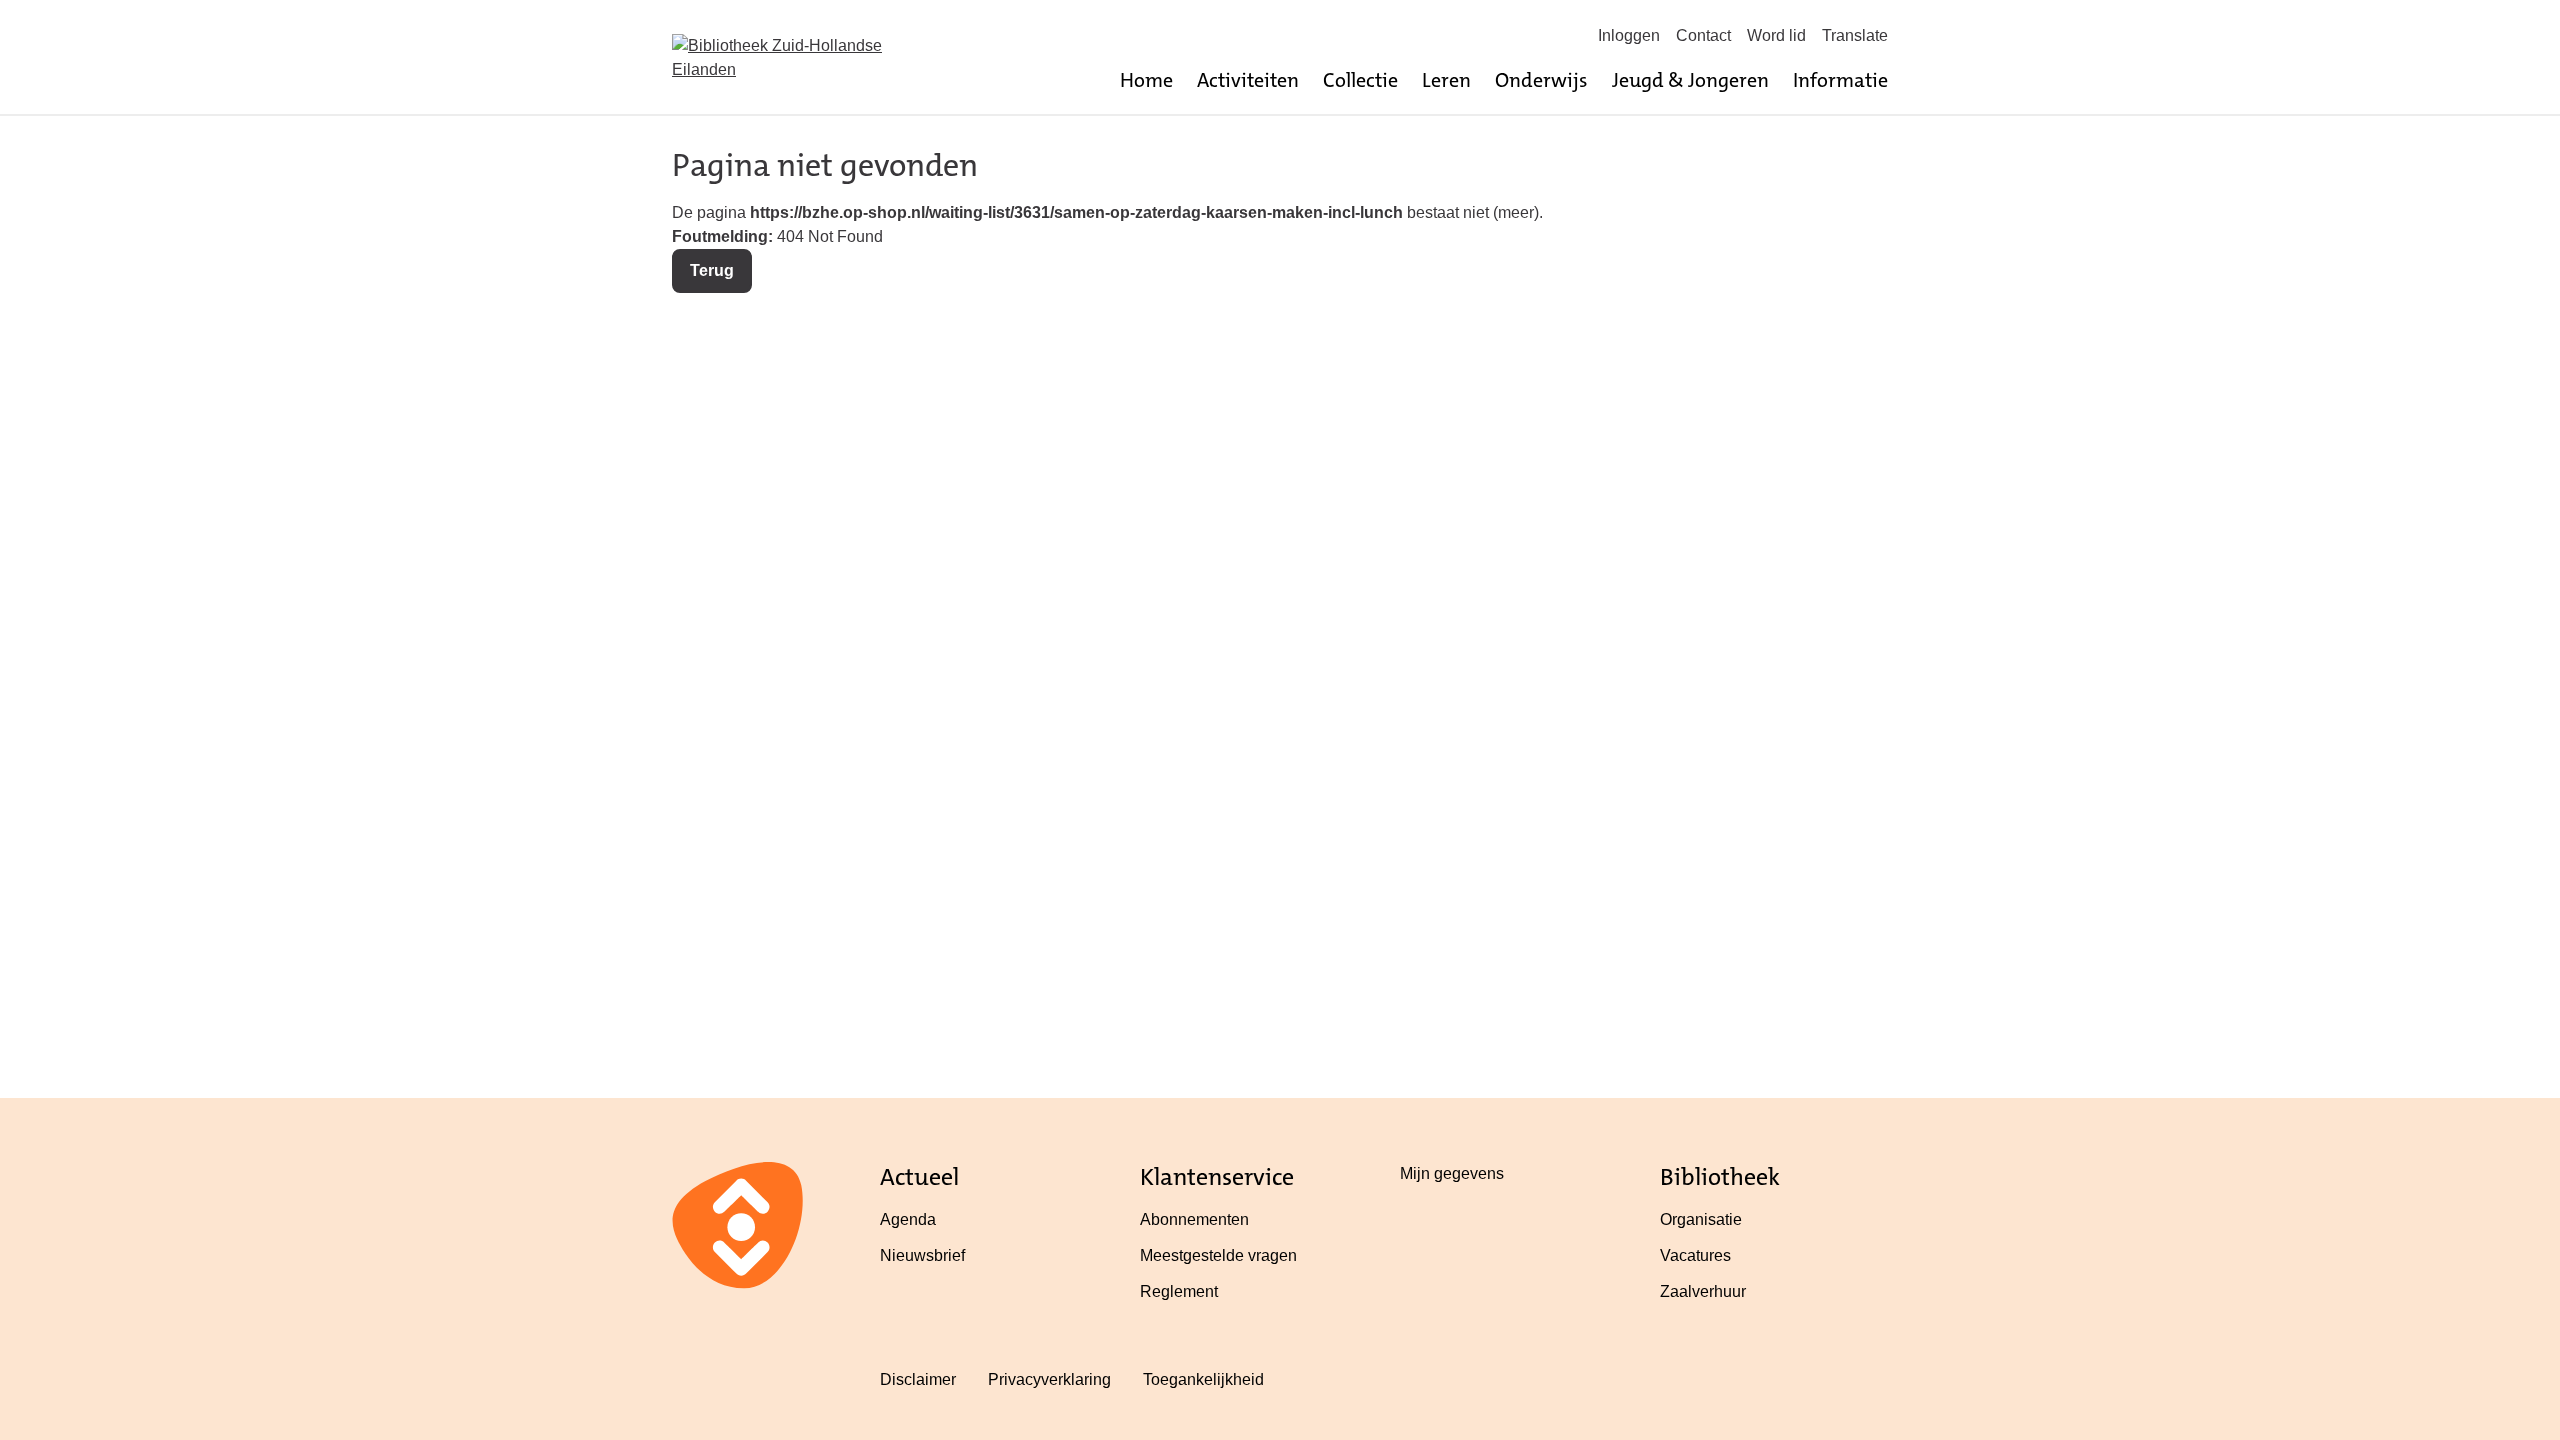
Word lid (1776, 35)
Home (1146, 80)
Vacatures (1695, 1255)
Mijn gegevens (1452, 1173)
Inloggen (1629, 35)
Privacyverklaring (1049, 1379)
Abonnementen (1194, 1219)
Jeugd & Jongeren (1690, 80)
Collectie (1360, 80)
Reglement (1179, 1291)
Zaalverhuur (1703, 1291)
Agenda (908, 1219)
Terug (712, 270)
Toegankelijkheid (1203, 1379)
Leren (1446, 80)
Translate (1855, 35)
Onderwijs (1541, 80)
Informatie (1840, 80)
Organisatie (1701, 1219)
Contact (1703, 35)
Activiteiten (1248, 80)
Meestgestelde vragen (1218, 1255)
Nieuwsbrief (922, 1255)
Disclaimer (918, 1379)
